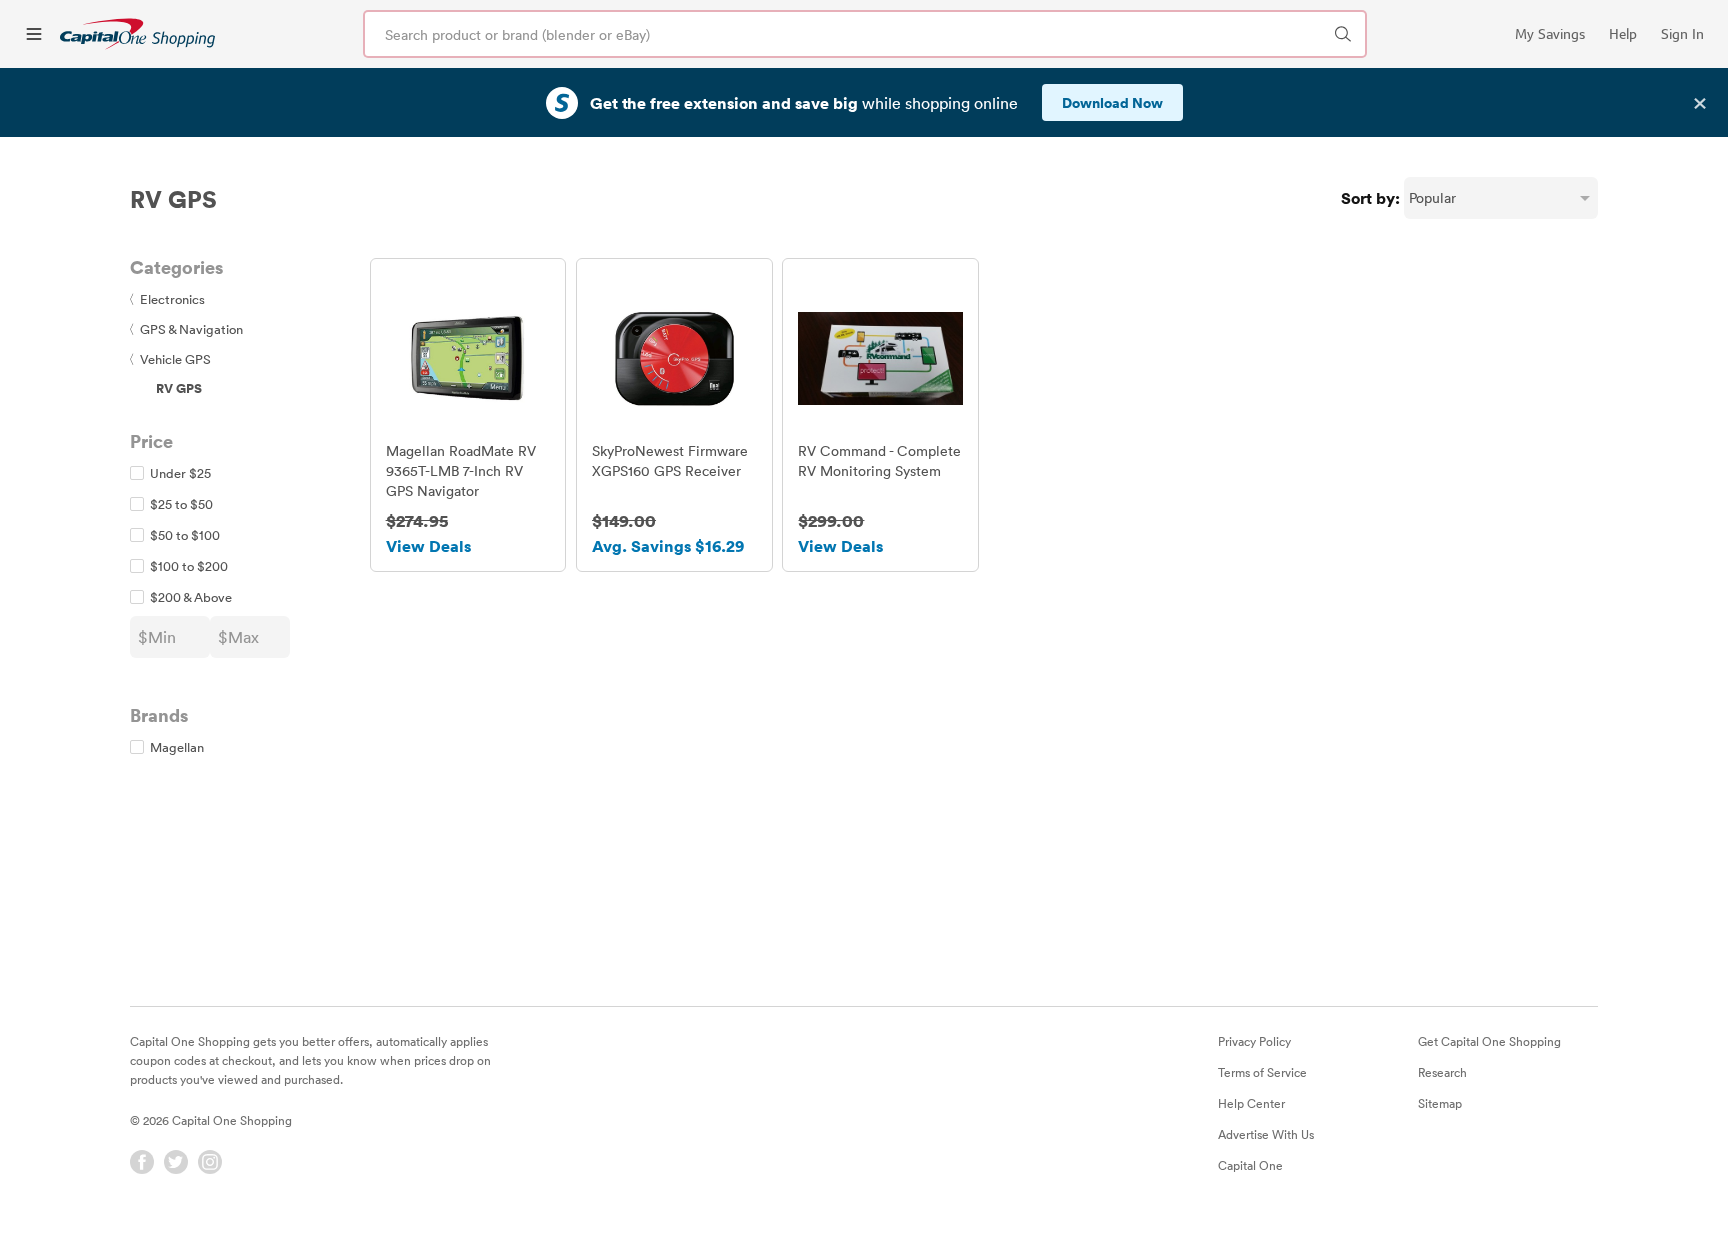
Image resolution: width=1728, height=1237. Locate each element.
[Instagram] (210, 1162)
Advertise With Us (1266, 1134)
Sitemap (1440, 1103)
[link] (137, 33)
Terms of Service (1262, 1072)
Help (1623, 34)
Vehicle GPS (170, 359)
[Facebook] (142, 1162)
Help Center (1251, 1103)
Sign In (1682, 34)
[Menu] (34, 34)
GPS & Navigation (186, 329)
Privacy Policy (1254, 1041)
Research (1442, 1072)
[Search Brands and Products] (1343, 34)
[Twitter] (176, 1162)
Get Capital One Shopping (1489, 1041)
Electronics (167, 299)
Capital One (1250, 1165)
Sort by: (1370, 198)
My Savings (1550, 34)
